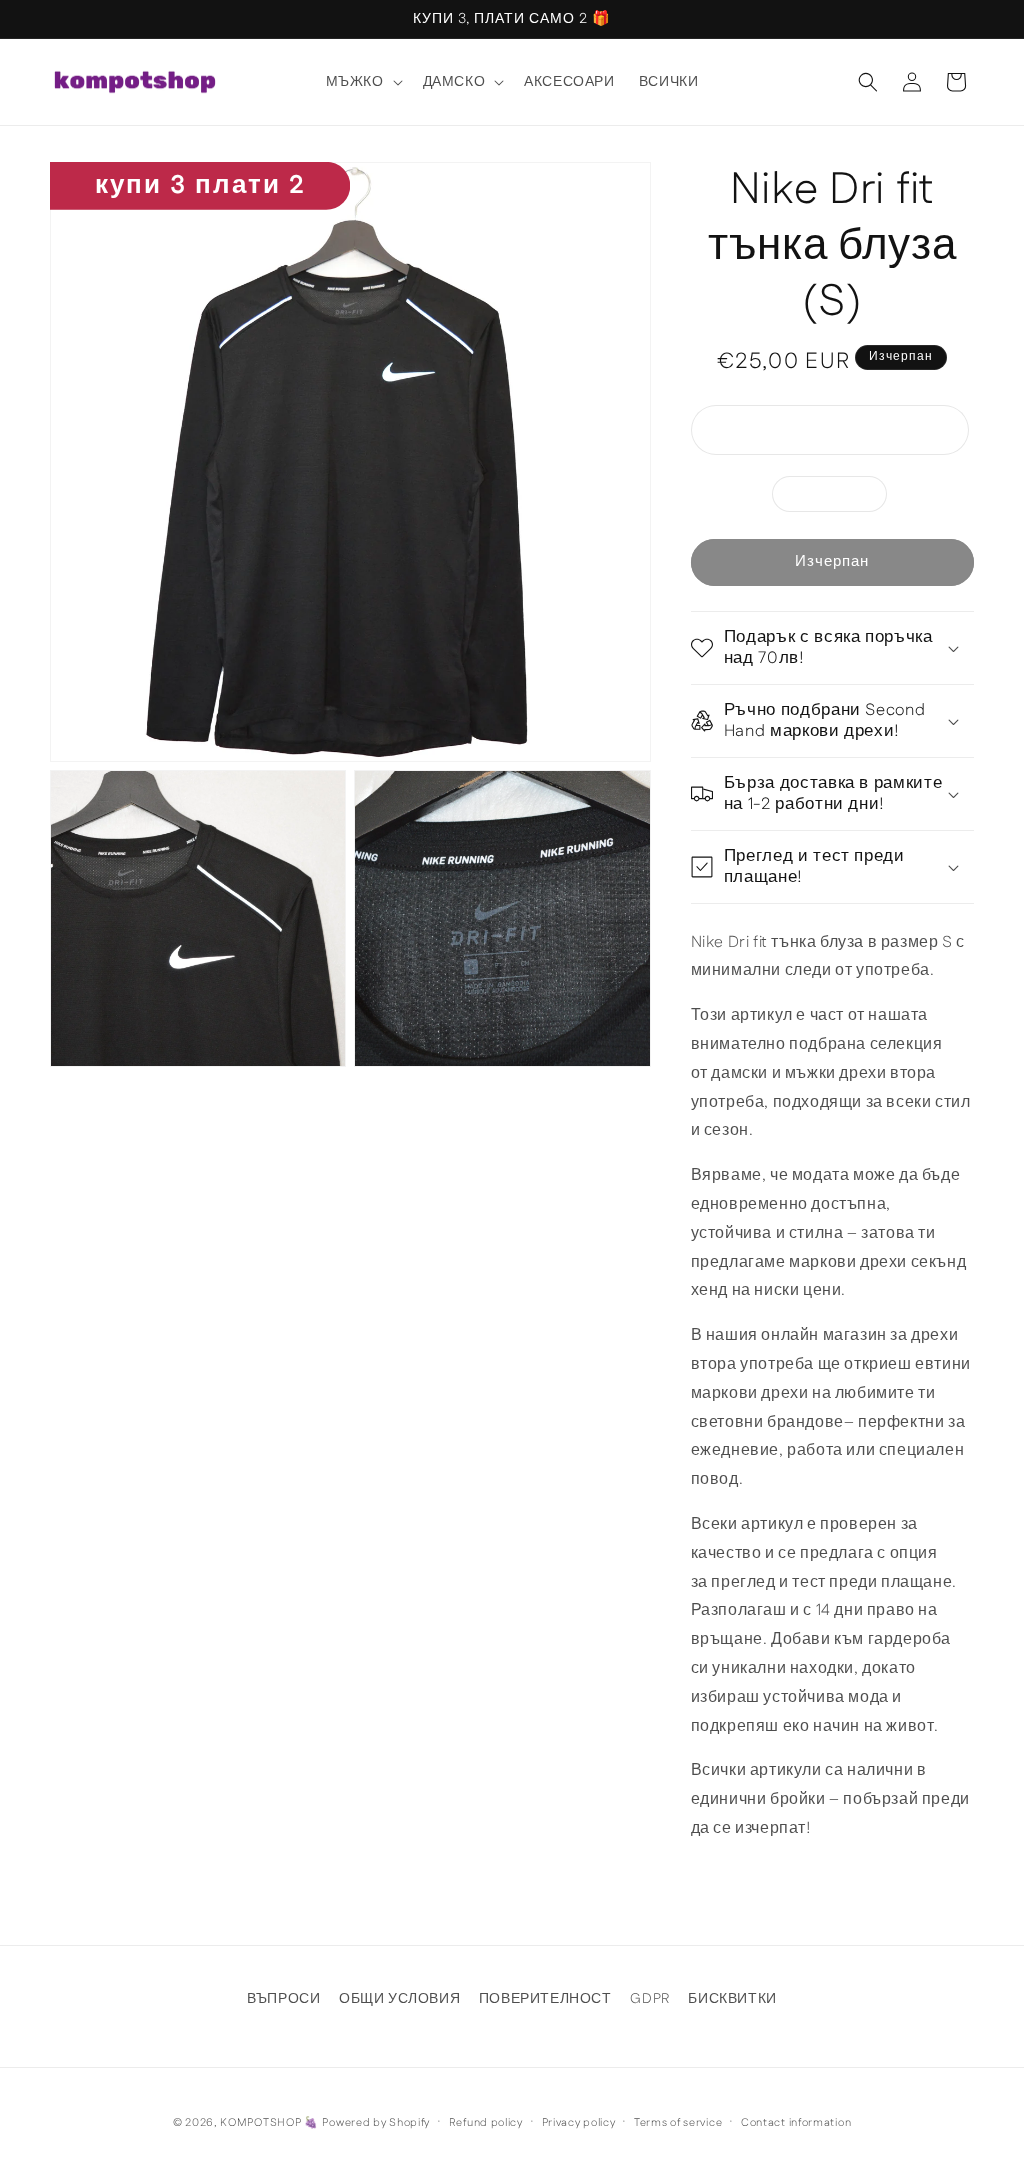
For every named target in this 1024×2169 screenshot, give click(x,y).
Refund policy (486, 2123)
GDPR (649, 1999)
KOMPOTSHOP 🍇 (269, 2123)
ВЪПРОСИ (283, 1999)
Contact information (796, 2123)
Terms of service (678, 2123)
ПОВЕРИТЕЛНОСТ (545, 1999)
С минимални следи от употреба (846, 434)
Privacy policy (579, 2123)
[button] (362, 82)
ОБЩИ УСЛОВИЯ (399, 1999)
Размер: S (840, 497)
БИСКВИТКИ (732, 1999)
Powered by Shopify (376, 2123)
